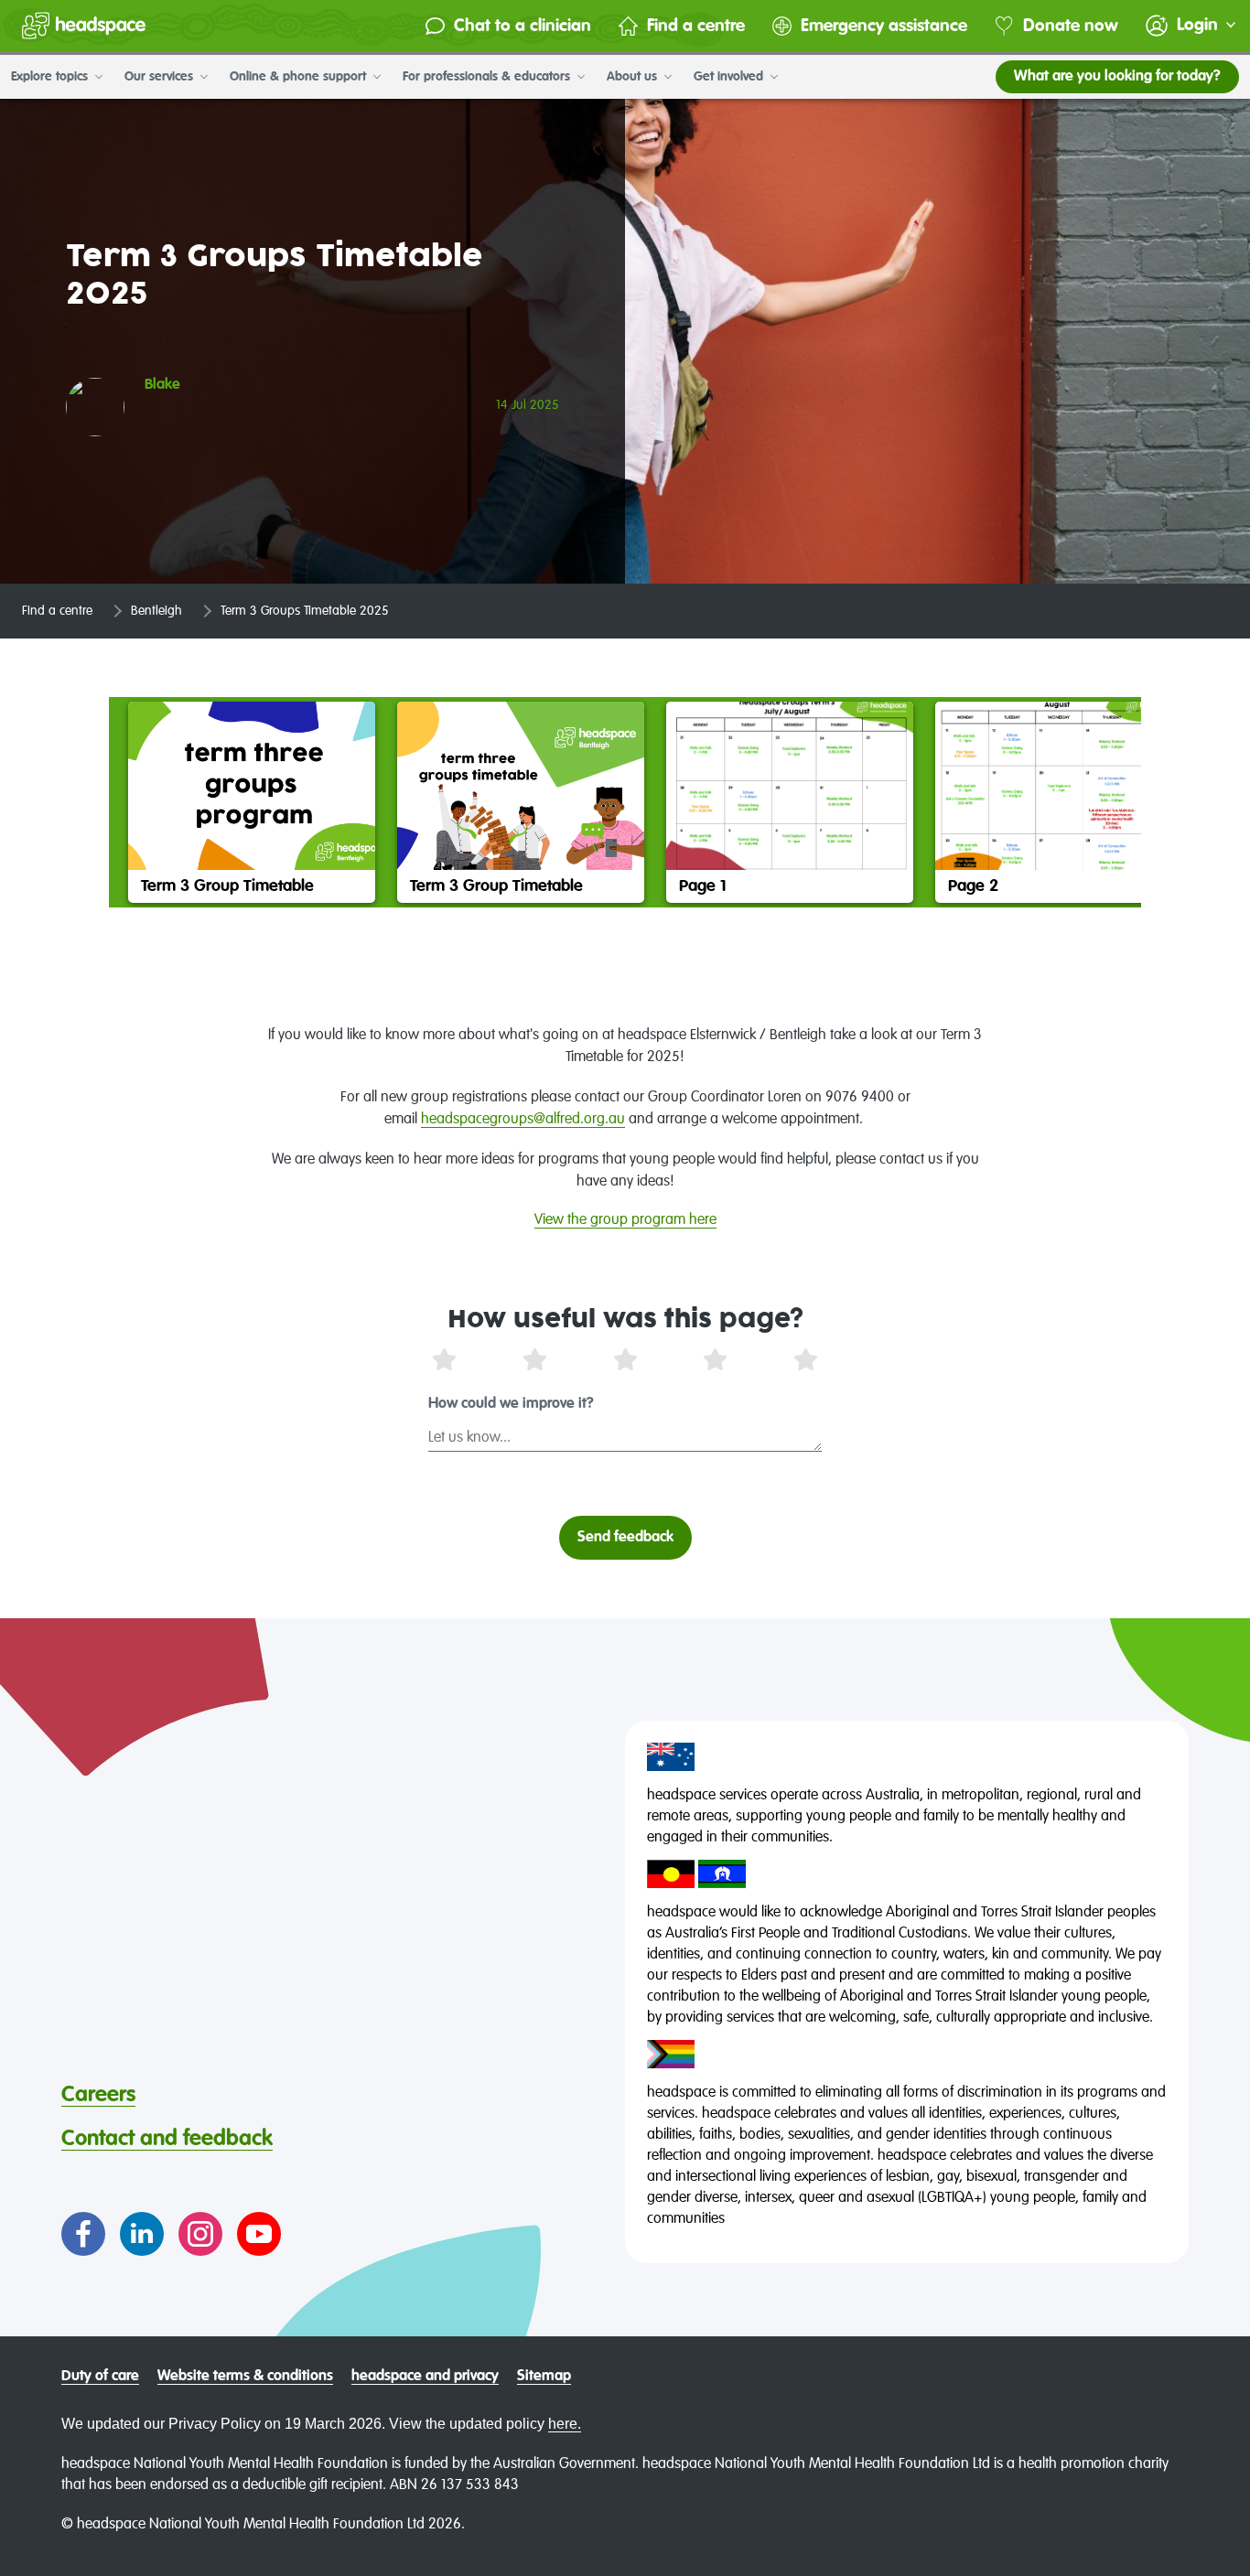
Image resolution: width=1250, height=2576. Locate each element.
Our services (161, 77)
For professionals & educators (488, 77)
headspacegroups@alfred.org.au (523, 1120)
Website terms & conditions (245, 2377)
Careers (98, 2095)
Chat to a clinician (523, 26)
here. (565, 2424)
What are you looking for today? (1117, 77)
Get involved (730, 77)
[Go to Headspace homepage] (84, 26)
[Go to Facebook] (83, 2234)
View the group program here (625, 1220)
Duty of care (100, 2377)
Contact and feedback (167, 2139)
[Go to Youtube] (259, 2234)
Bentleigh (156, 611)
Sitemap (544, 2377)
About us (634, 77)
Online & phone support (300, 77)
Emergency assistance (884, 26)
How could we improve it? (511, 1404)
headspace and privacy (425, 2377)
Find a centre (696, 26)
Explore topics (51, 77)
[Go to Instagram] (200, 2234)
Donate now (1071, 26)
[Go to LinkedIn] (142, 2234)
